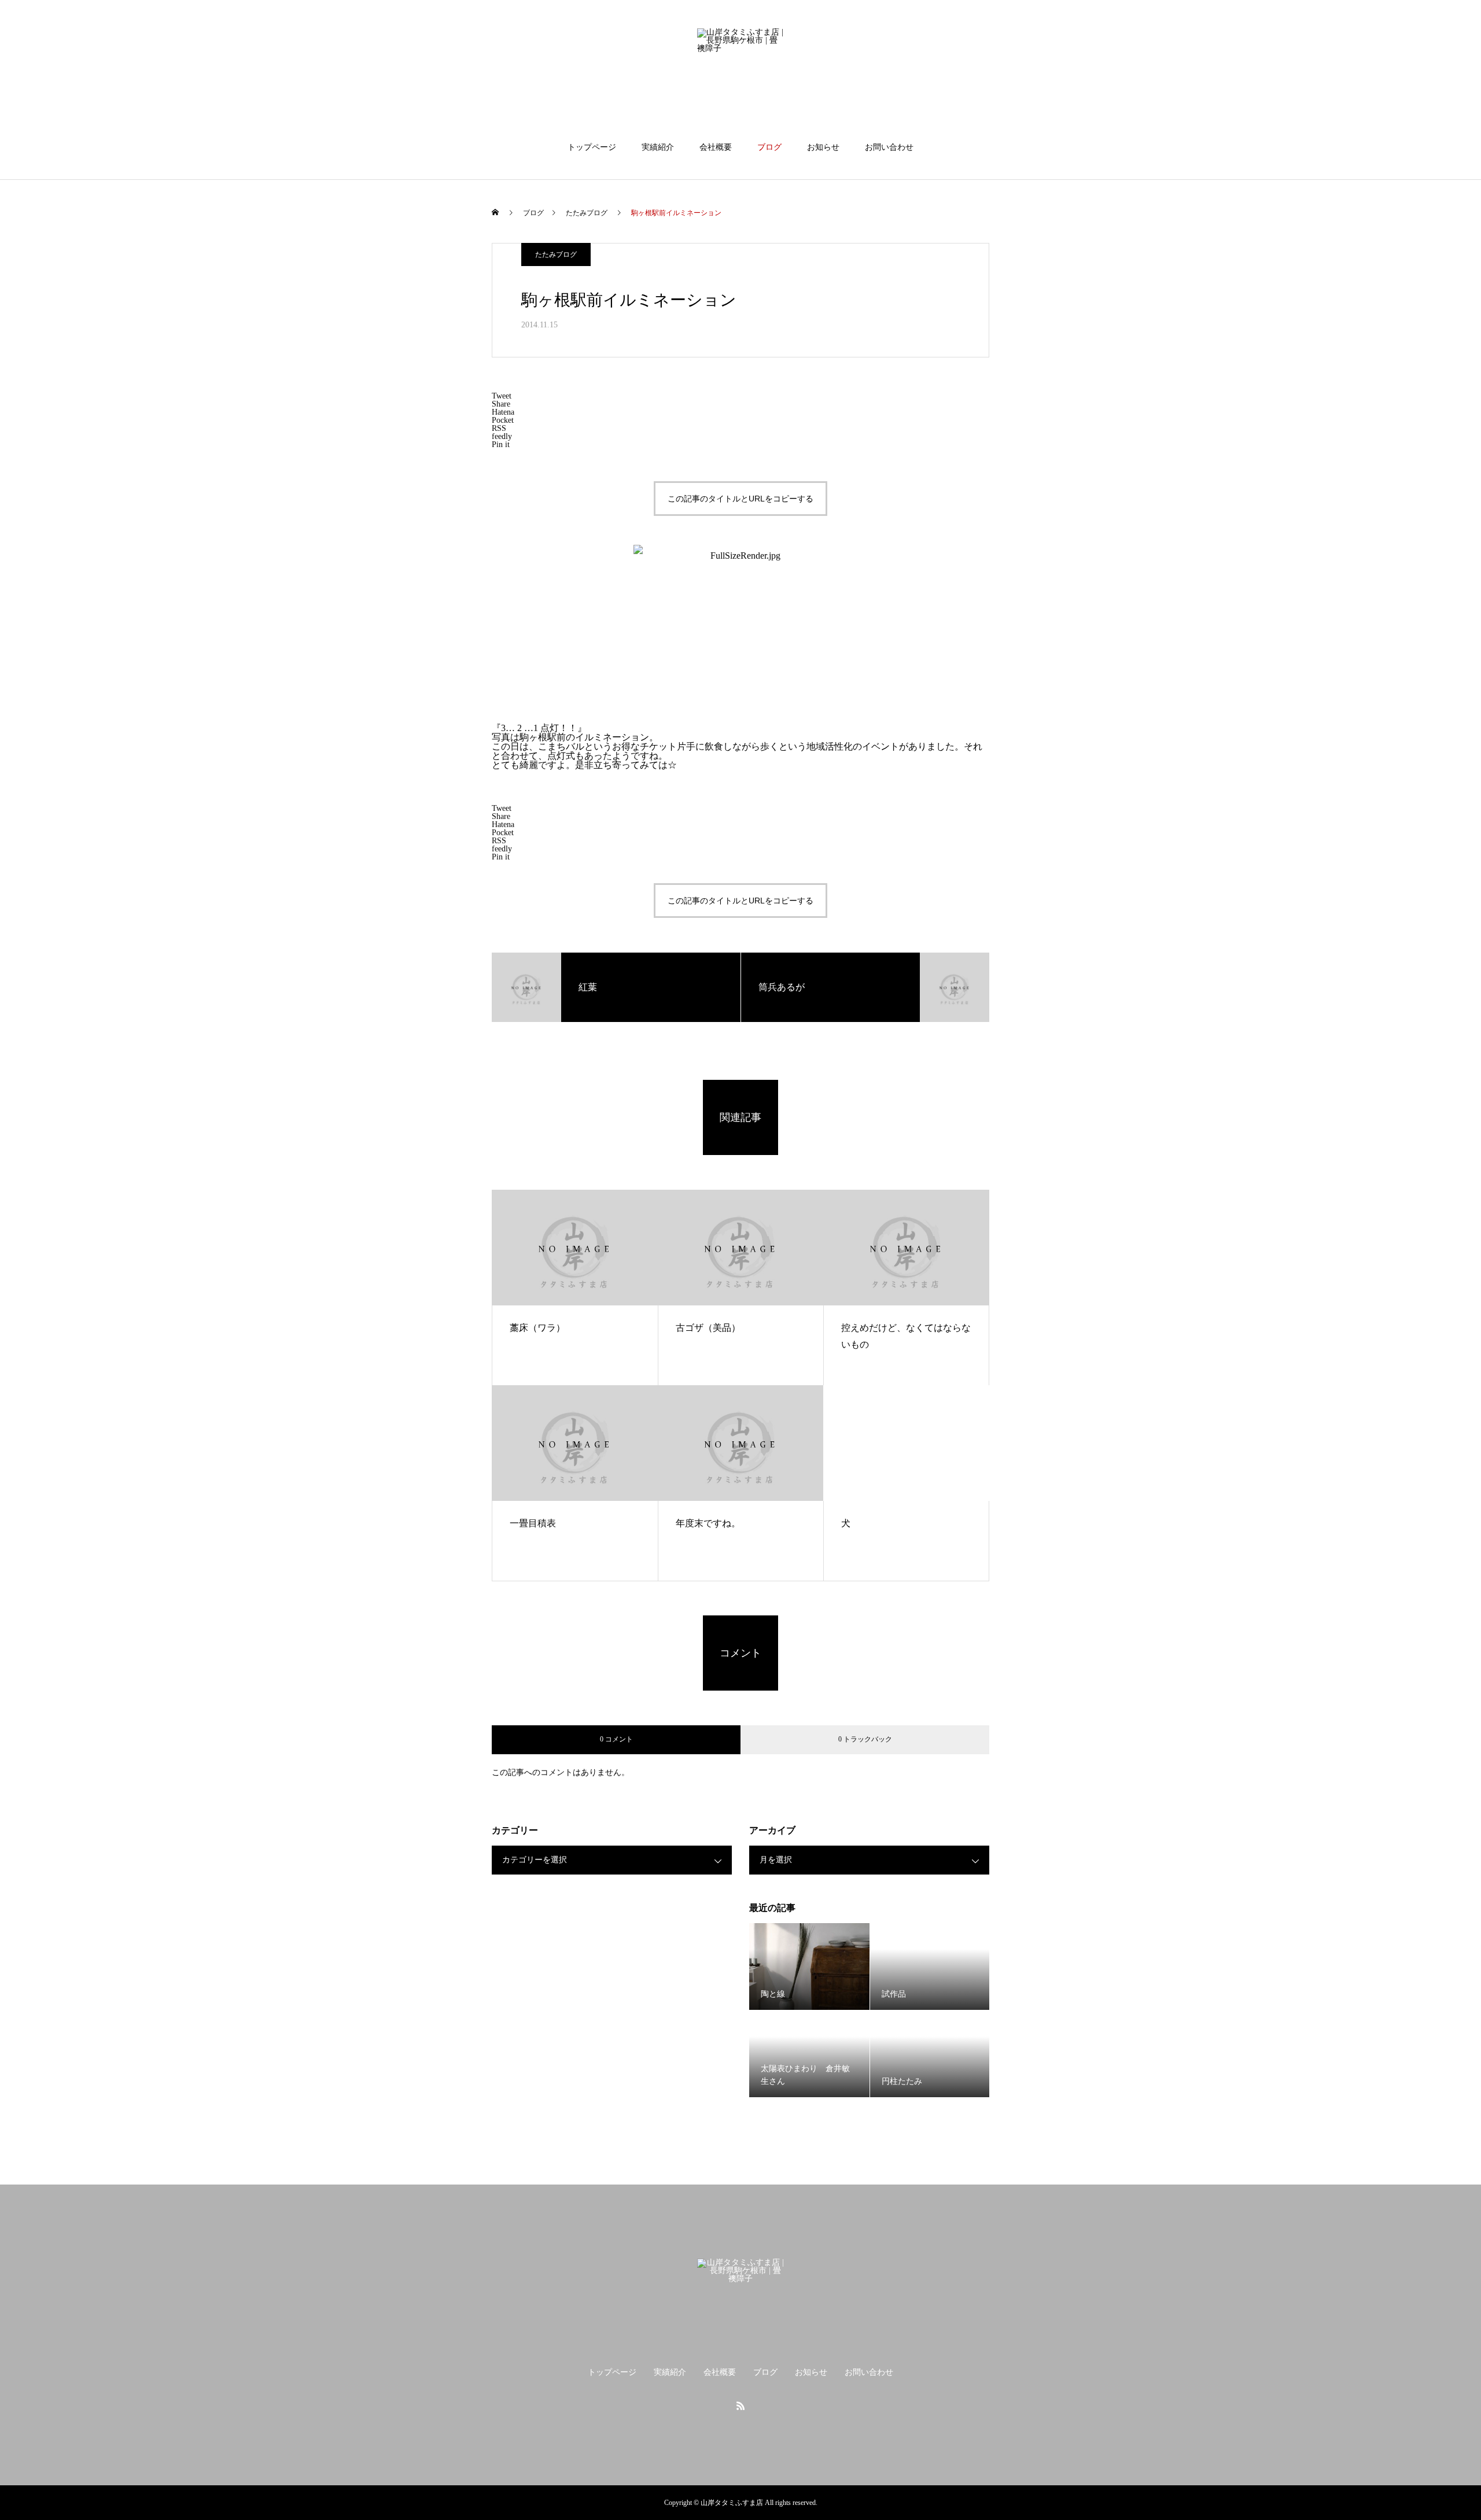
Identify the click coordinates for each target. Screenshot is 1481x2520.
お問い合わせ (889, 147)
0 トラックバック (865, 1739)
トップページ (592, 147)
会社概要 (716, 147)
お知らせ (823, 147)
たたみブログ (556, 254)
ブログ (769, 147)
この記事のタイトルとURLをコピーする (740, 499)
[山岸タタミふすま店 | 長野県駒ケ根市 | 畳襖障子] (740, 72)
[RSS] (740, 2405)
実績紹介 (658, 147)
